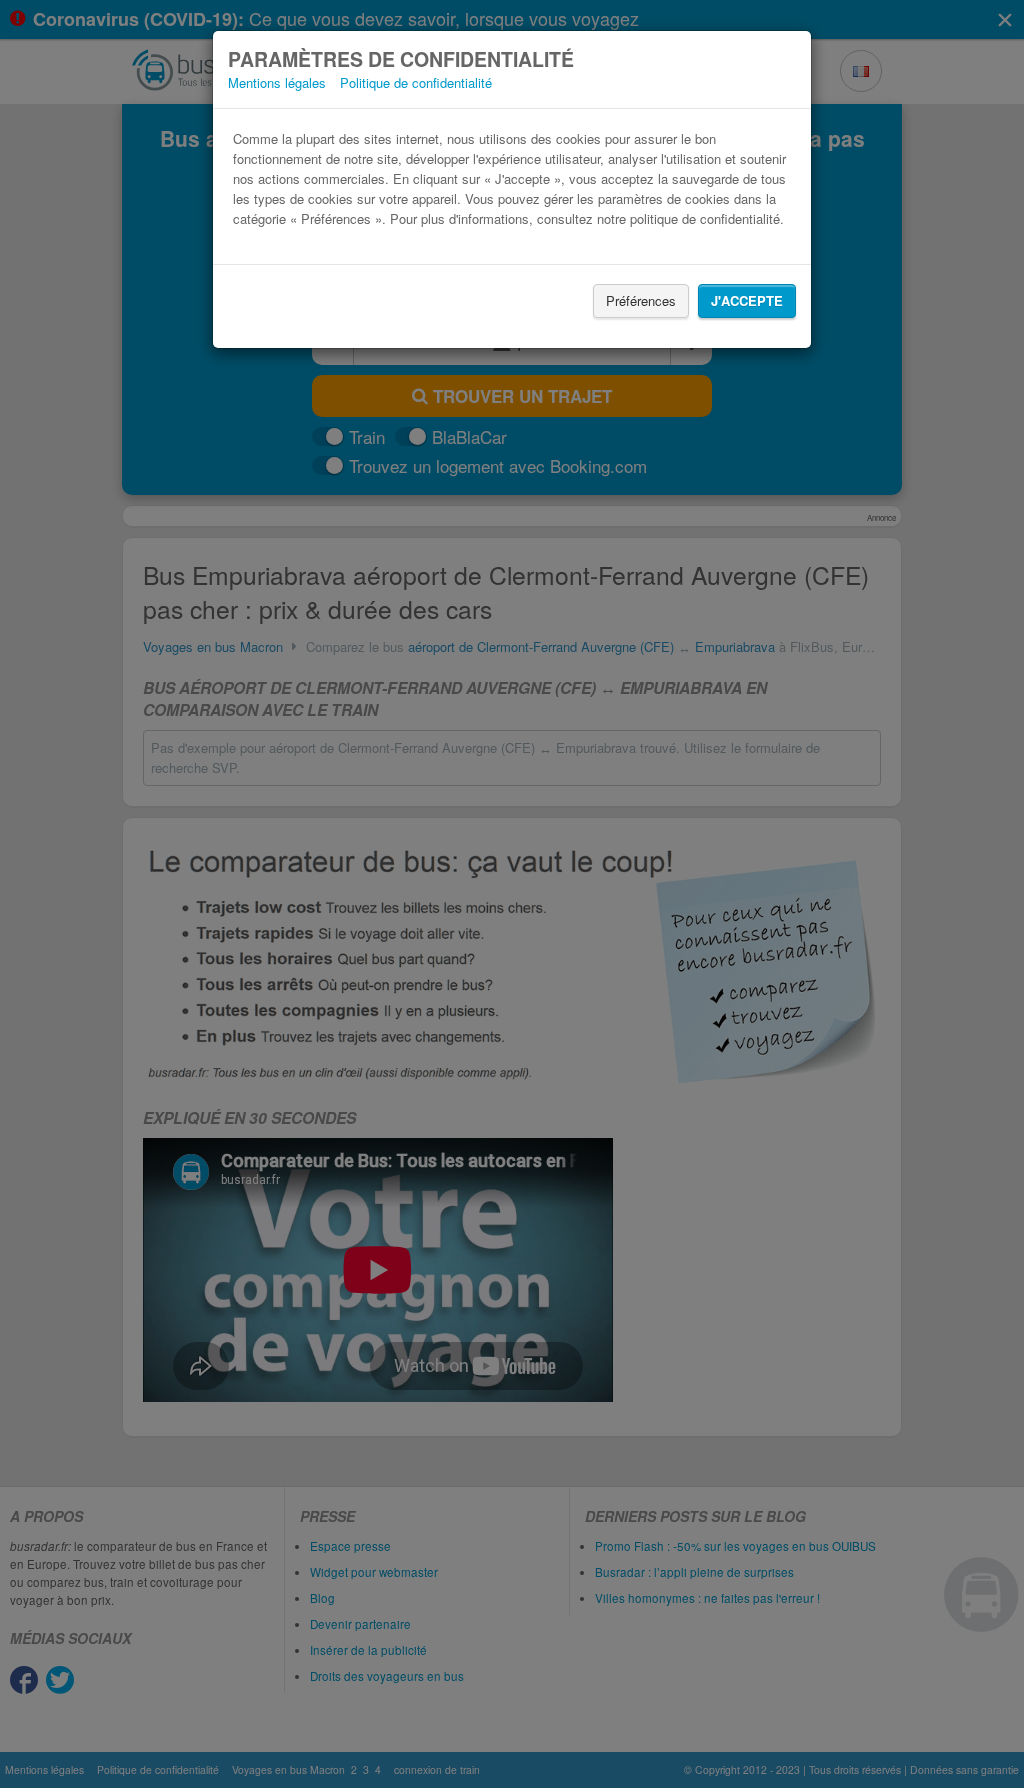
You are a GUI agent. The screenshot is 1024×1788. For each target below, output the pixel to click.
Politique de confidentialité (416, 82)
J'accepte (747, 300)
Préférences (641, 300)
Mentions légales (277, 82)
